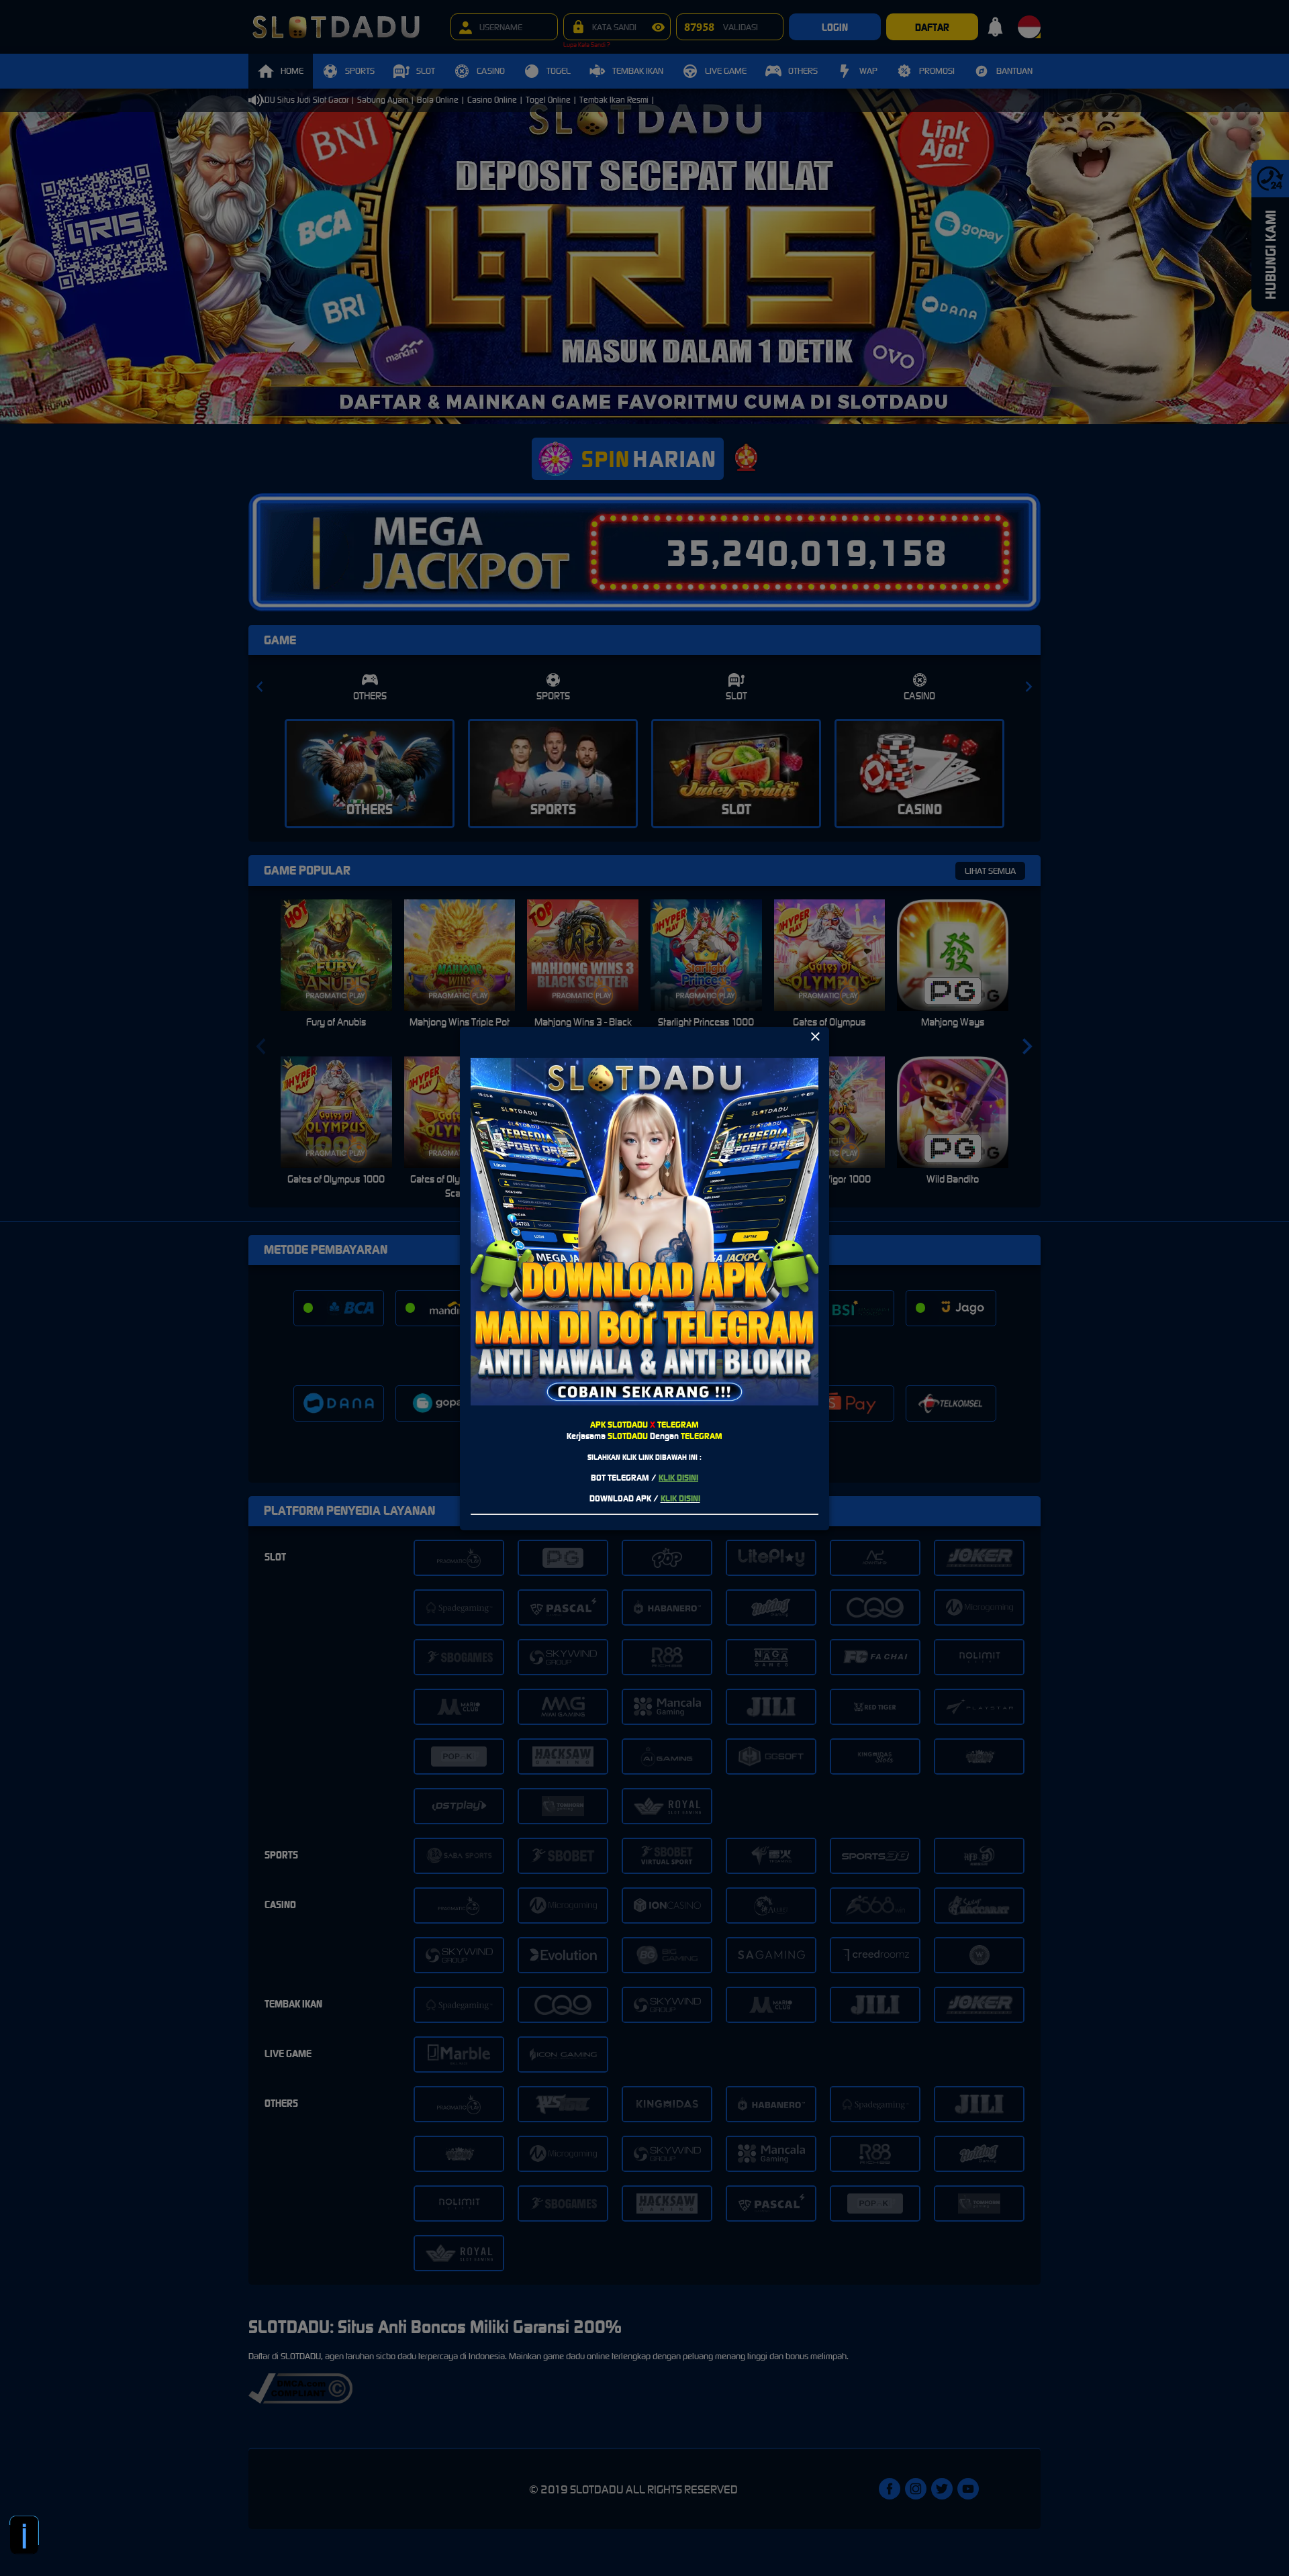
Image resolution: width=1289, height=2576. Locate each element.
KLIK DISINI (678, 1478)
